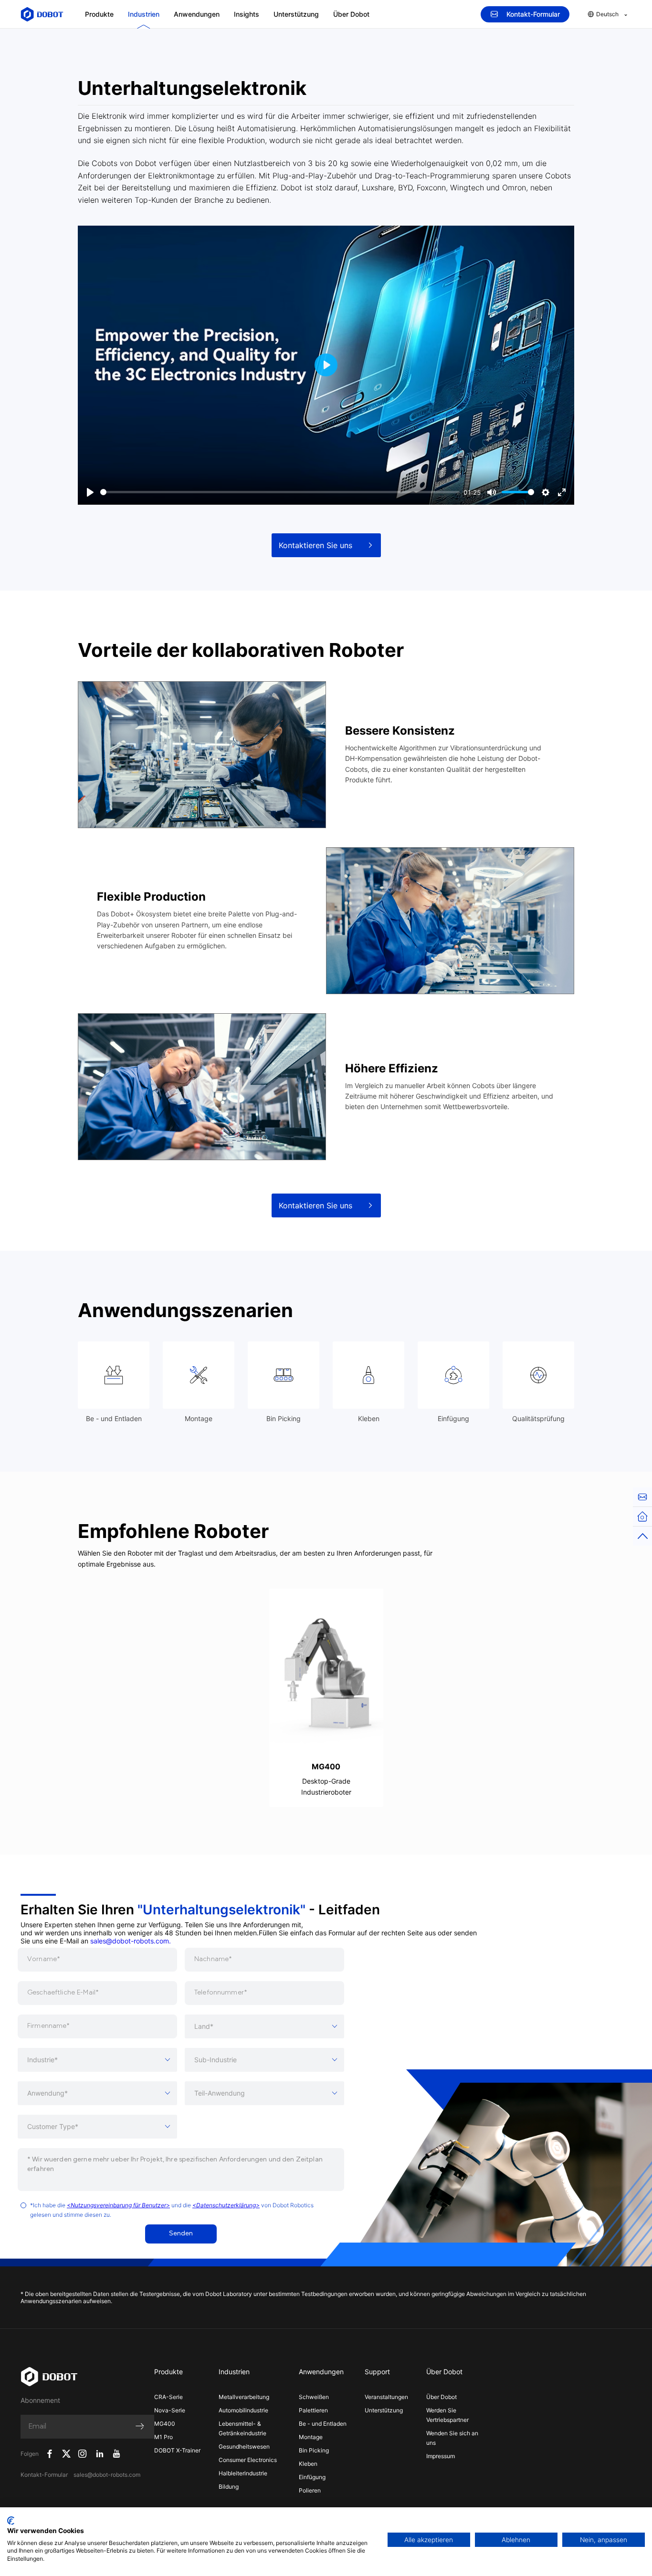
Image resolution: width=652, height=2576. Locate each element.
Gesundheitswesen (244, 2446)
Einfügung (312, 2477)
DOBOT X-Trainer (177, 2450)
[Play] (90, 492)
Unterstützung (296, 14)
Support (377, 2372)
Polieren (310, 2490)
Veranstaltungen (386, 2397)
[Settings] (546, 492)
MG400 (165, 2424)
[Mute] (492, 492)
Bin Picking (314, 2450)
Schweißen (314, 2397)
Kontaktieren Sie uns (315, 545)
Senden (181, 2234)
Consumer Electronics (248, 2460)
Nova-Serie (170, 2410)
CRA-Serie (168, 2397)
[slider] (280, 492)
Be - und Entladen (323, 2424)
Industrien (144, 14)
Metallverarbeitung (244, 2397)
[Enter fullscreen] (562, 492)
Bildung (229, 2487)
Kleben (308, 2464)
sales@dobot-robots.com (107, 2475)
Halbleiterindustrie (243, 2473)
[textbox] (264, 2026)
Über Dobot (351, 14)
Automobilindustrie (243, 2410)
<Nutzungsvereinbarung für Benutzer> (118, 2205)
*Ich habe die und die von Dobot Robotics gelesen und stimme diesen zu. (172, 2210)
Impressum (441, 2456)
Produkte (99, 14)
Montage (311, 2437)
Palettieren (313, 2410)
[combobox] (264, 2026)
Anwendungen (197, 14)
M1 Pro (163, 2437)
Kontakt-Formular (533, 14)
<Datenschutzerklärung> (226, 2205)
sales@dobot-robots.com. (131, 1941)
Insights (247, 14)
